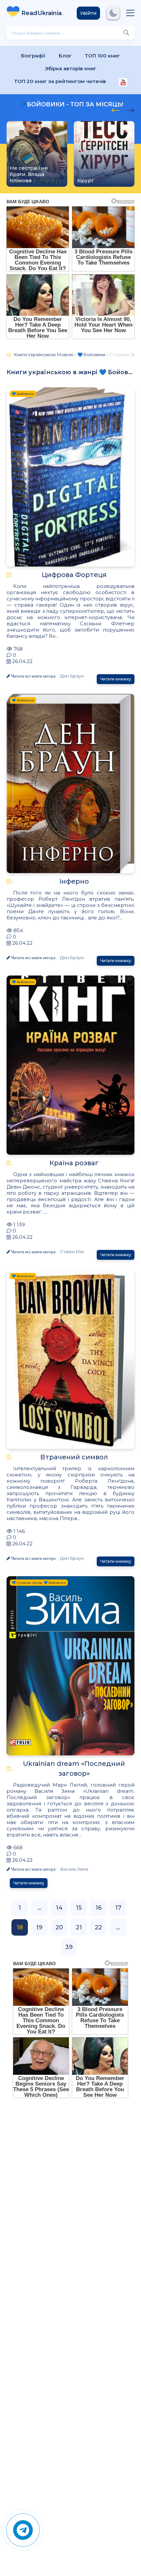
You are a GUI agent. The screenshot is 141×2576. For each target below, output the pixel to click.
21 (79, 1927)
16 (99, 1908)
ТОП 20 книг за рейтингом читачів (60, 81)
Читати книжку (116, 679)
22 (98, 1927)
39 (69, 1947)
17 (118, 1908)
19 (39, 1927)
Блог (65, 56)
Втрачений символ (74, 1457)
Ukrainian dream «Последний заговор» (74, 1769)
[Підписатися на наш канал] (123, 83)
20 (59, 1927)
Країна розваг (74, 1163)
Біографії (33, 56)
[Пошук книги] (126, 33)
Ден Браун (72, 676)
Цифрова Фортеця (74, 575)
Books (44, 13)
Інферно (74, 881)
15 (79, 1908)
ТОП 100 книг (102, 56)
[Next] (116, 109)
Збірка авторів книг (71, 68)
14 (59, 1908)
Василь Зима (74, 1869)
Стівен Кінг (72, 1252)
